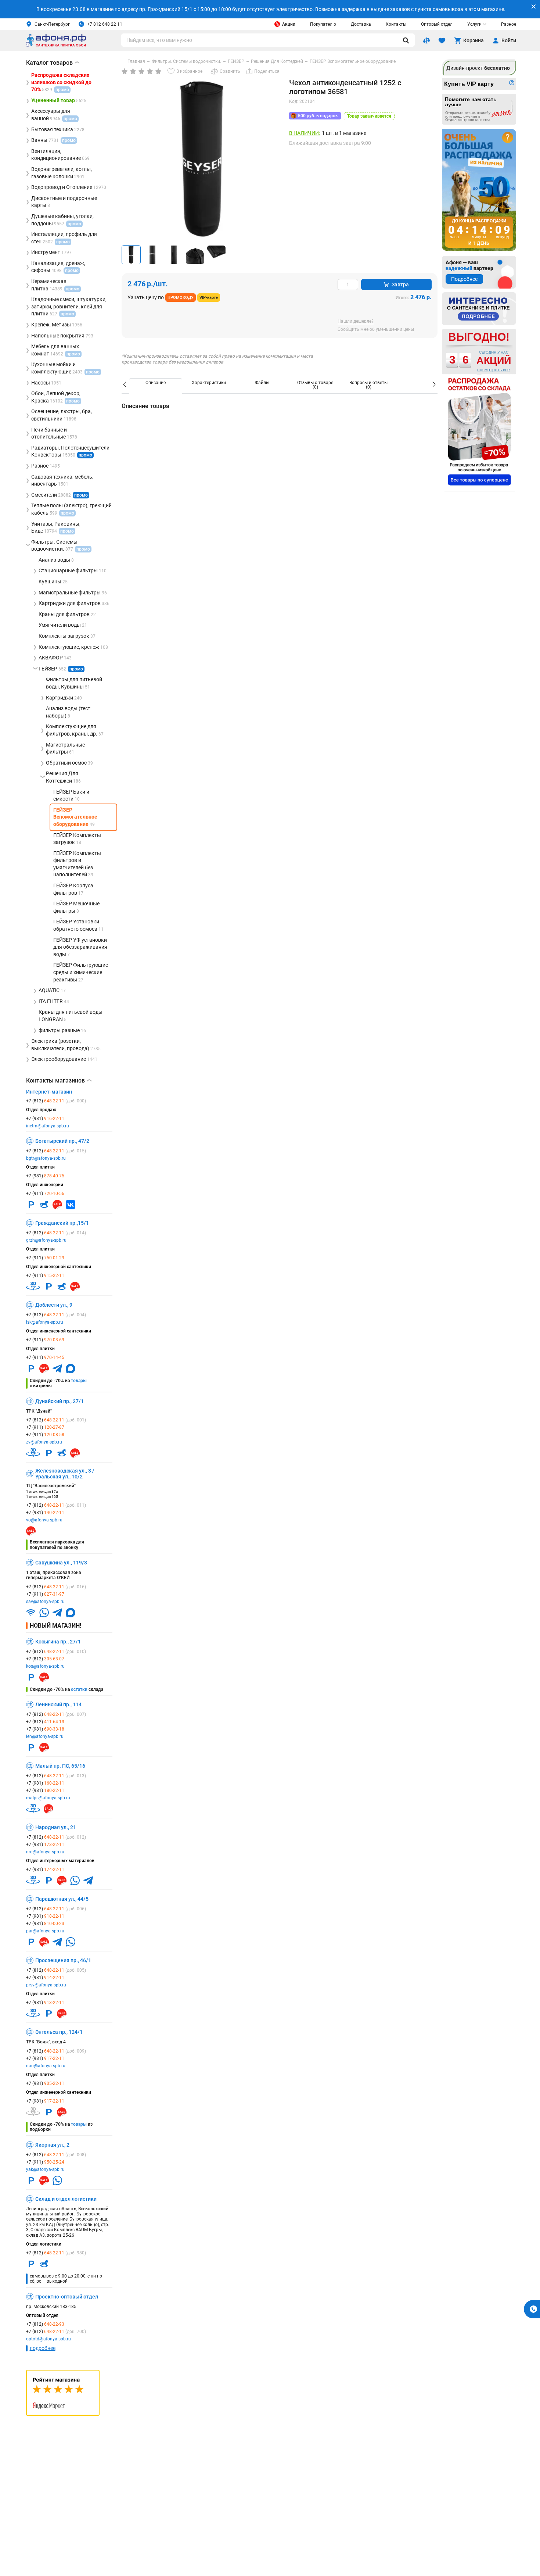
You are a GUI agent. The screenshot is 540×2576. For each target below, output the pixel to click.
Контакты (396, 24)
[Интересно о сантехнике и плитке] (479, 309)
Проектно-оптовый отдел (67, 2297)
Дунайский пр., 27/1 (60, 1401)
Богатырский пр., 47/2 (62, 1141)
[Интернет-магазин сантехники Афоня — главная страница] (56, 45)
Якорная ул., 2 (52, 2145)
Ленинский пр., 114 (58, 1704)
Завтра (400, 285)
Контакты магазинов (59, 1081)
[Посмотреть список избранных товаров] (442, 40)
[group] (202, 159)
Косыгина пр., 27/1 (58, 1642)
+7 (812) (56, 1101)
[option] (156, 386)
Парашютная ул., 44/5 (62, 1899)
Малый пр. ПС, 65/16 (60, 1766)
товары (79, 1381)
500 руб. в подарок (318, 116)
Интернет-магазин (49, 1092)
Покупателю (323, 24)
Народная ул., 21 (56, 1827)
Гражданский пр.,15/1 (62, 1223)
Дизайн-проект (478, 68)
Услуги (474, 24)
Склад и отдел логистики (66, 2199)
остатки (79, 1689)
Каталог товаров (53, 63)
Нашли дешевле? (356, 321)
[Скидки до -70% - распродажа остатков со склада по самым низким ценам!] (479, 432)
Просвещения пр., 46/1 (63, 1960)
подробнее (43, 2348)
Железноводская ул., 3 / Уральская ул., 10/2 (65, 1474)
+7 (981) (45, 1119)
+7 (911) (45, 1194)
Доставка (361, 24)
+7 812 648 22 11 (105, 24)
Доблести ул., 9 (54, 1305)
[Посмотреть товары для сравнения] (426, 40)
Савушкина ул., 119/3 (61, 1563)
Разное (509, 24)
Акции (289, 24)
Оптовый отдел (437, 24)
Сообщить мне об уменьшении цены (376, 330)
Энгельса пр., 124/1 (59, 2032)
